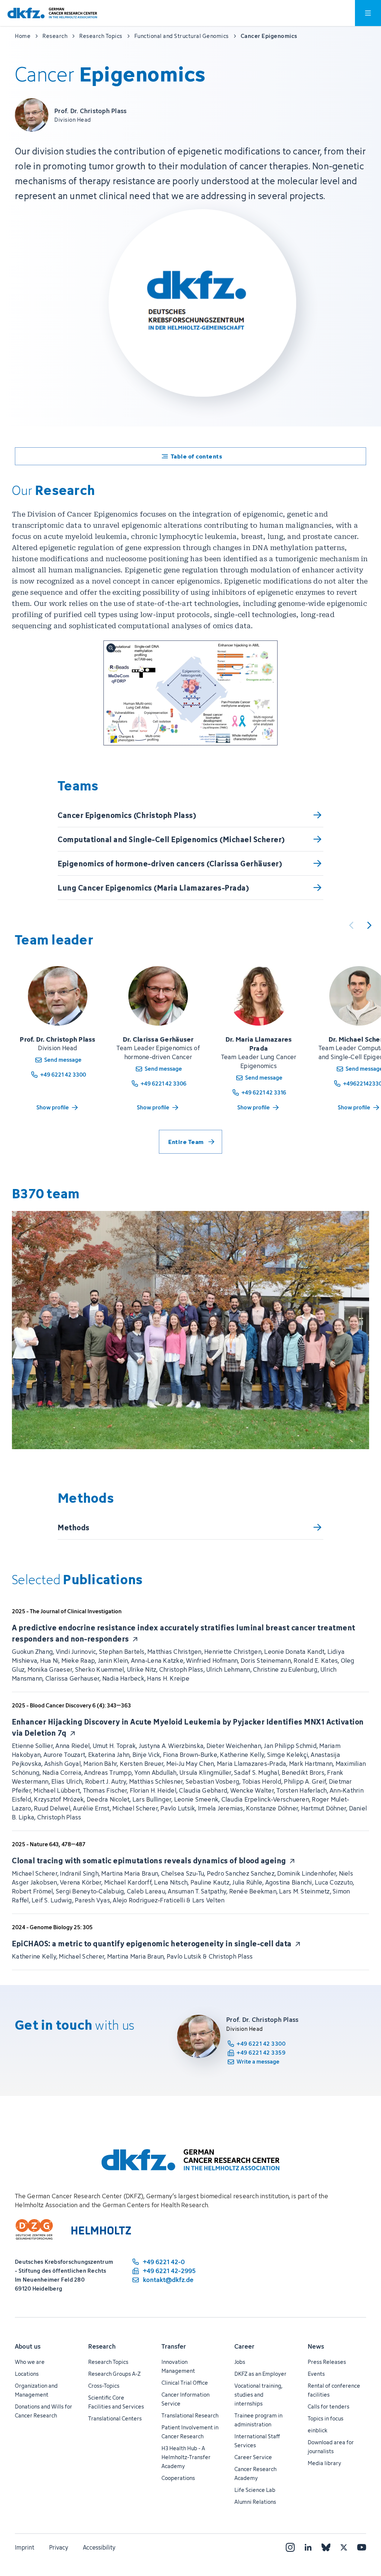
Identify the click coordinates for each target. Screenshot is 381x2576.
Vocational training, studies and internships (258, 2395)
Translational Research (190, 2415)
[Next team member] (369, 925)
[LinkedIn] (308, 2547)
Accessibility (99, 2547)
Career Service (253, 2457)
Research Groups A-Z (114, 2374)
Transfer (174, 2346)
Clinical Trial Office (185, 2383)
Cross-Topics (104, 2386)
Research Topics (108, 2362)
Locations (27, 2374)
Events (316, 2374)
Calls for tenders (329, 2406)
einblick (318, 2430)
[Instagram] (290, 2547)
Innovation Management (178, 2366)
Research (102, 2346)
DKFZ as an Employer (260, 2374)
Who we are (30, 2362)
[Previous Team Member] (351, 925)
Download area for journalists (331, 2447)
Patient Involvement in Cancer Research (190, 2432)
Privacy (59, 2547)
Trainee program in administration (258, 2420)
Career (244, 2346)
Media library (324, 2463)
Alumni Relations (255, 2502)
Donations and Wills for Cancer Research (44, 2411)
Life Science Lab (255, 2490)
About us (28, 2346)
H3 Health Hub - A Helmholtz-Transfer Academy (186, 2457)
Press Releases (327, 2362)
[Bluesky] (326, 2547)
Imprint (25, 2547)
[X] (344, 2547)
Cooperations (178, 2478)
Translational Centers (115, 2418)
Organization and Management (36, 2390)
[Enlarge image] (190, 693)
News (316, 2346)
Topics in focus (326, 2418)
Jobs (240, 2362)
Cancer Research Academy (255, 2473)
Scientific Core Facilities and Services (116, 2402)
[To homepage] (52, 13)
